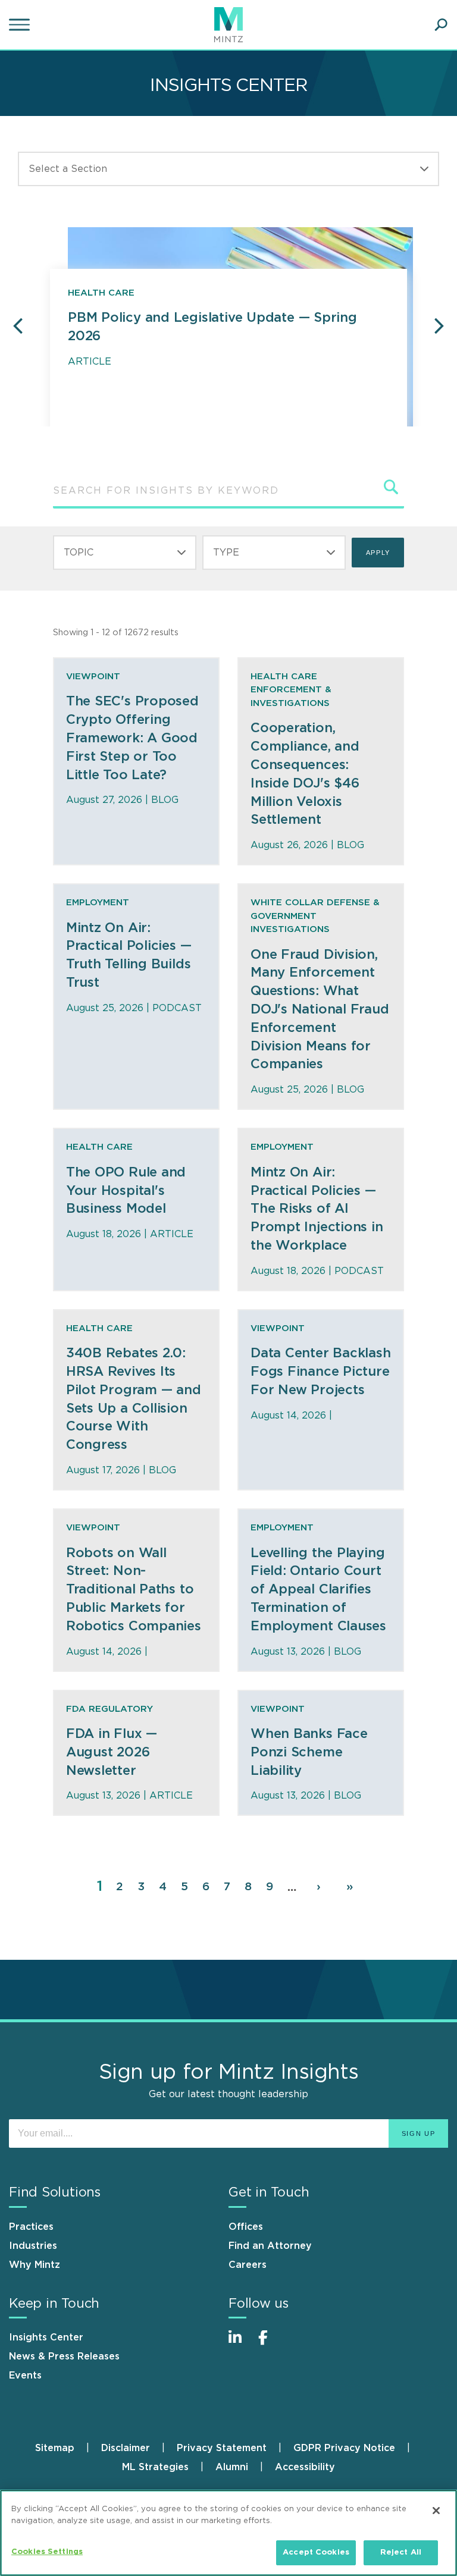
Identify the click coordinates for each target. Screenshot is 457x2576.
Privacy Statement (222, 2448)
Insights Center (46, 2337)
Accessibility (305, 2467)
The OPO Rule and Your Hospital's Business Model (126, 1191)
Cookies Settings (47, 2552)
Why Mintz (35, 2265)
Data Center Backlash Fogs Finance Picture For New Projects (321, 1372)
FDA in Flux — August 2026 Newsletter (112, 1752)
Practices (31, 2227)
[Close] (436, 2511)
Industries (33, 2246)
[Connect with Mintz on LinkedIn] (240, 2344)
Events (25, 2376)
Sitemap (55, 2448)
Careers (248, 2265)
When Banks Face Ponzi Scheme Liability (309, 1752)
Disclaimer (126, 2448)
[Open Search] (441, 25)
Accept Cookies (316, 2553)
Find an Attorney (270, 2246)
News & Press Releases (64, 2357)
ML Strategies (155, 2467)
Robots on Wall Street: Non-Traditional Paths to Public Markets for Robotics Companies (134, 1590)
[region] (228, 2533)
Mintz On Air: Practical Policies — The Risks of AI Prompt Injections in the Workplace (317, 1209)
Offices (246, 2227)
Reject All (401, 2553)
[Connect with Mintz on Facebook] (270, 2344)
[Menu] (21, 25)
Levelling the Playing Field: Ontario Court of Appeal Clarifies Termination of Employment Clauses (318, 1590)
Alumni (232, 2467)
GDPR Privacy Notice (344, 2448)
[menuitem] (68, 2448)
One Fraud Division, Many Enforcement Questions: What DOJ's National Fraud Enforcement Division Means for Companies (320, 1010)
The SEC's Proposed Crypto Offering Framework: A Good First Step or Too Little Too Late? (132, 738)
